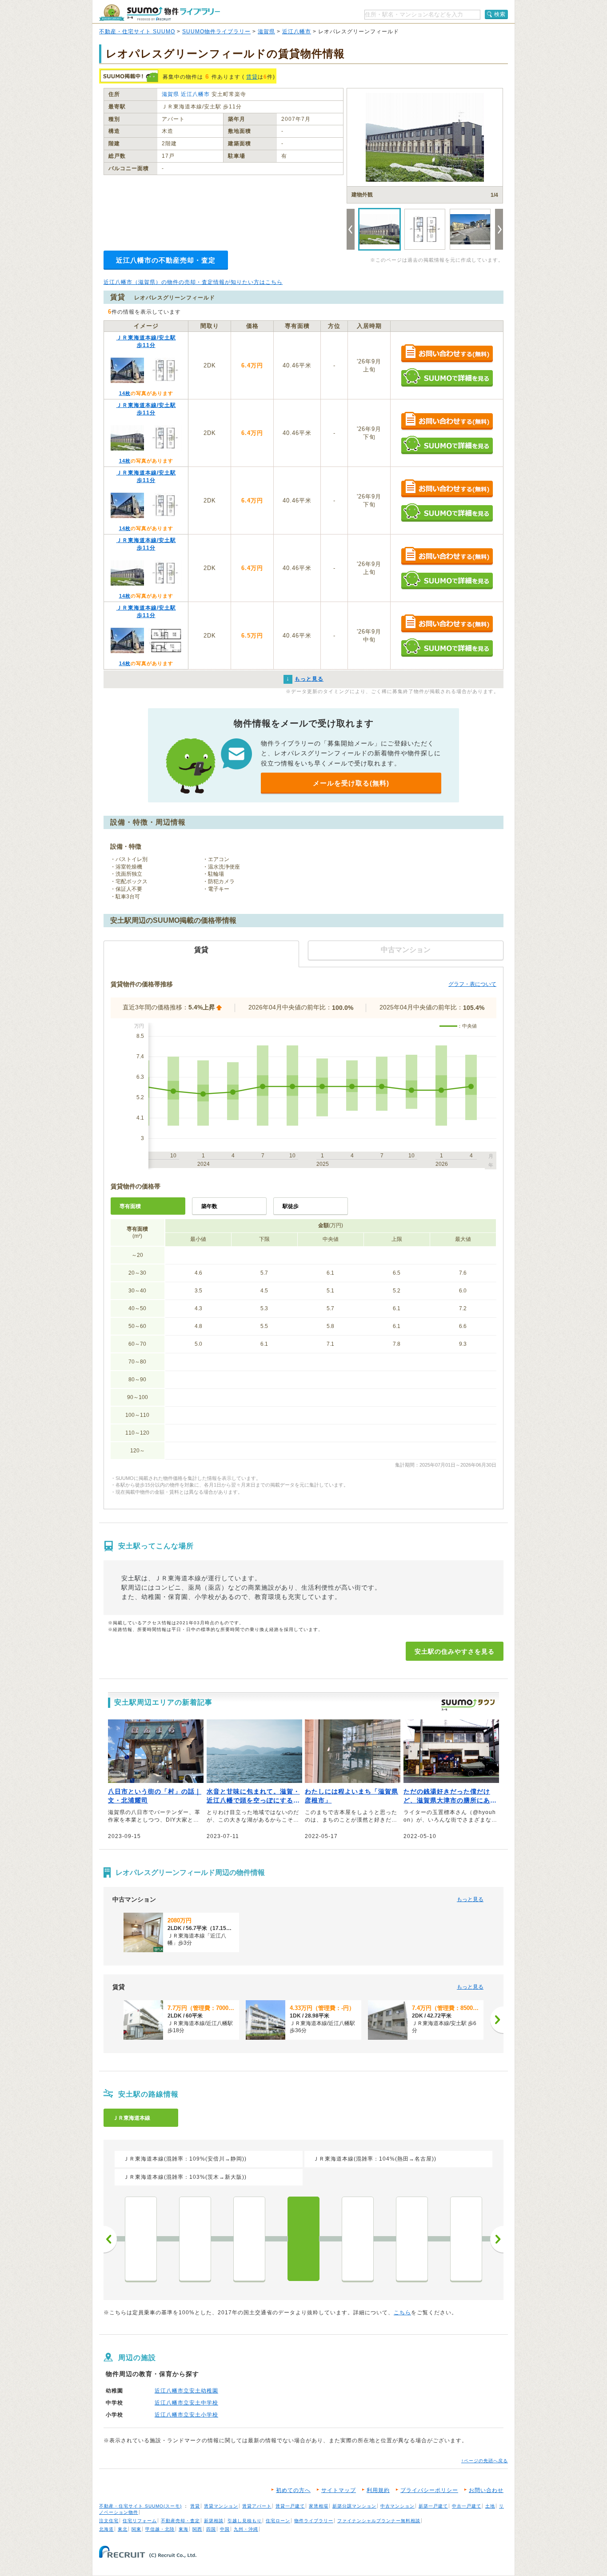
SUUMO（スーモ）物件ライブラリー (160, 13)
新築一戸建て (433, 2506)
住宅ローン (278, 2521)
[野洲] (466, 2239)
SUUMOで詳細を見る (447, 377)
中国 (225, 2529)
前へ (110, 2239)
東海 (184, 2529)
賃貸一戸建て (290, 2506)
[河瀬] (141, 2239)
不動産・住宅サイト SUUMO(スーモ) (140, 2506)
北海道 (106, 2529)
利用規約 (378, 2490)
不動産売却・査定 (180, 2521)
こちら (402, 2313)
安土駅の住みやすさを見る (455, 1651)
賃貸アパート (257, 2506)
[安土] (303, 2239)
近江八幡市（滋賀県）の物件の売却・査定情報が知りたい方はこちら (193, 282)
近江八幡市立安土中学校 (186, 2403)
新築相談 (214, 2521)
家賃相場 (319, 2506)
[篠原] (412, 2239)
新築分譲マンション (354, 2506)
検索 (500, 14)
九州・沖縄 (246, 2529)
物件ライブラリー (314, 2521)
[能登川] (249, 2239)
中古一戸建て (467, 2506)
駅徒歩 (291, 1206)
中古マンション (397, 2506)
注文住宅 (109, 2521)
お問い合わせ (486, 2490)
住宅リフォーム (140, 2521)
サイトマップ (339, 2490)
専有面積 (130, 1206)
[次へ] (497, 2020)
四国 (211, 2529)
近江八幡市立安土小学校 (186, 2415)
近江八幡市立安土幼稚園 (186, 2391)
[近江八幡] (358, 2239)
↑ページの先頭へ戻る (485, 2461)
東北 (123, 2529)
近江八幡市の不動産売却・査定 (166, 260)
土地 (490, 2506)
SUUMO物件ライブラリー (216, 32)
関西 (197, 2529)
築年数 (209, 1206)
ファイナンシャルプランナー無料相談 (379, 2521)
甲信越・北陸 (160, 2529)
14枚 (125, 393)
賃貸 (252, 77)
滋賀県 (266, 32)
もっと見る (470, 1899)
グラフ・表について (472, 984)
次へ (497, 2239)
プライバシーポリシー (429, 2490)
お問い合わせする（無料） (447, 354)
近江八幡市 (297, 32)
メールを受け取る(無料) (351, 783)
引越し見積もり (245, 2521)
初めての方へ (293, 2490)
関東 (136, 2529)
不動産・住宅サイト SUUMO (137, 32)
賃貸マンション (221, 2506)
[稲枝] (195, 2239)
